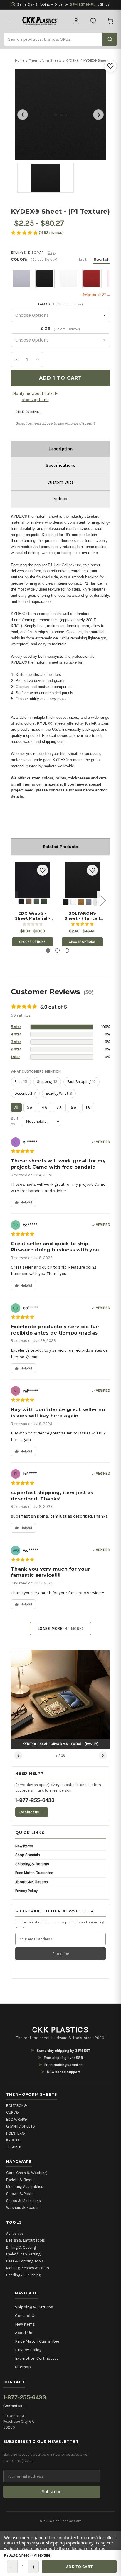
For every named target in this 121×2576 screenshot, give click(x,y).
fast (21, 1082)
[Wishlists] (93, 21)
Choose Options (33, 942)
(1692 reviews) (51, 233)
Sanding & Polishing (23, 2275)
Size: (60, 329)
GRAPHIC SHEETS (21, 2126)
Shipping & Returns (32, 1864)
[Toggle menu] (8, 21)
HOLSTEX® (15, 2133)
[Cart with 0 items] (110, 21)
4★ (45, 1107)
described (25, 1093)
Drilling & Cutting (21, 2247)
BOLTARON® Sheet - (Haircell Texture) (82, 916)
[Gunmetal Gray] (89, 902)
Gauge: (60, 304)
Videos (60, 499)
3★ (59, 1107)
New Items (24, 1846)
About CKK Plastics (32, 1882)
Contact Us (26, 2316)
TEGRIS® (14, 2147)
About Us (24, 2333)
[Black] (21, 901)
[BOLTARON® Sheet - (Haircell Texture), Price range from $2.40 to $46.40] (82, 880)
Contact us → (32, 1812)
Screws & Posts (20, 2194)
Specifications (61, 465)
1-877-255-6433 (35, 1800)
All (16, 1107)
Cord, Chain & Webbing (26, 2173)
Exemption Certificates (37, 2358)
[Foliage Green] (36, 901)
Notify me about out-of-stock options (35, 397)
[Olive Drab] (44, 901)
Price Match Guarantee (34, 1873)
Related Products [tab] (60, 847)
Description (60, 449)
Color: (60, 259)
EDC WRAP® (16, 2119)
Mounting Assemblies (25, 2187)
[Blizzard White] (73, 902)
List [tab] (83, 259)
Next (103, 900)
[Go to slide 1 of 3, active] (48, 950)
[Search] (110, 39)
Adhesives (15, 2233)
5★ (30, 1107)
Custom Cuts (60, 482)
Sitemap (23, 2367)
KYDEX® (13, 2140)
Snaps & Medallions (23, 2201)
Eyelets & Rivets (20, 2180)
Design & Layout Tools (26, 2240)
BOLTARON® (16, 2106)
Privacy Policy (26, 1891)
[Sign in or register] (76, 21)
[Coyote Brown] (29, 901)
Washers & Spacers (23, 2208)
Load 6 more (61, 1628)
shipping (47, 1082)
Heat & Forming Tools (25, 2261)
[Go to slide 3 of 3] (67, 950)
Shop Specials (28, 1855)
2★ (74, 1107)
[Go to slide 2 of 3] (57, 950)
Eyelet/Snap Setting (23, 2254)
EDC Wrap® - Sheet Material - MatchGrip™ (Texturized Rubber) (33, 916)
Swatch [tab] (102, 259)
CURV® (12, 2112)
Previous (12, 900)
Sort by (15, 1121)
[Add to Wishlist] (110, 66)
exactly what (59, 1093)
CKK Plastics (60, 2030)
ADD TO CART (79, 2567)
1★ (88, 1107)
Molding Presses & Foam (28, 2268)
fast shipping (81, 1082)
